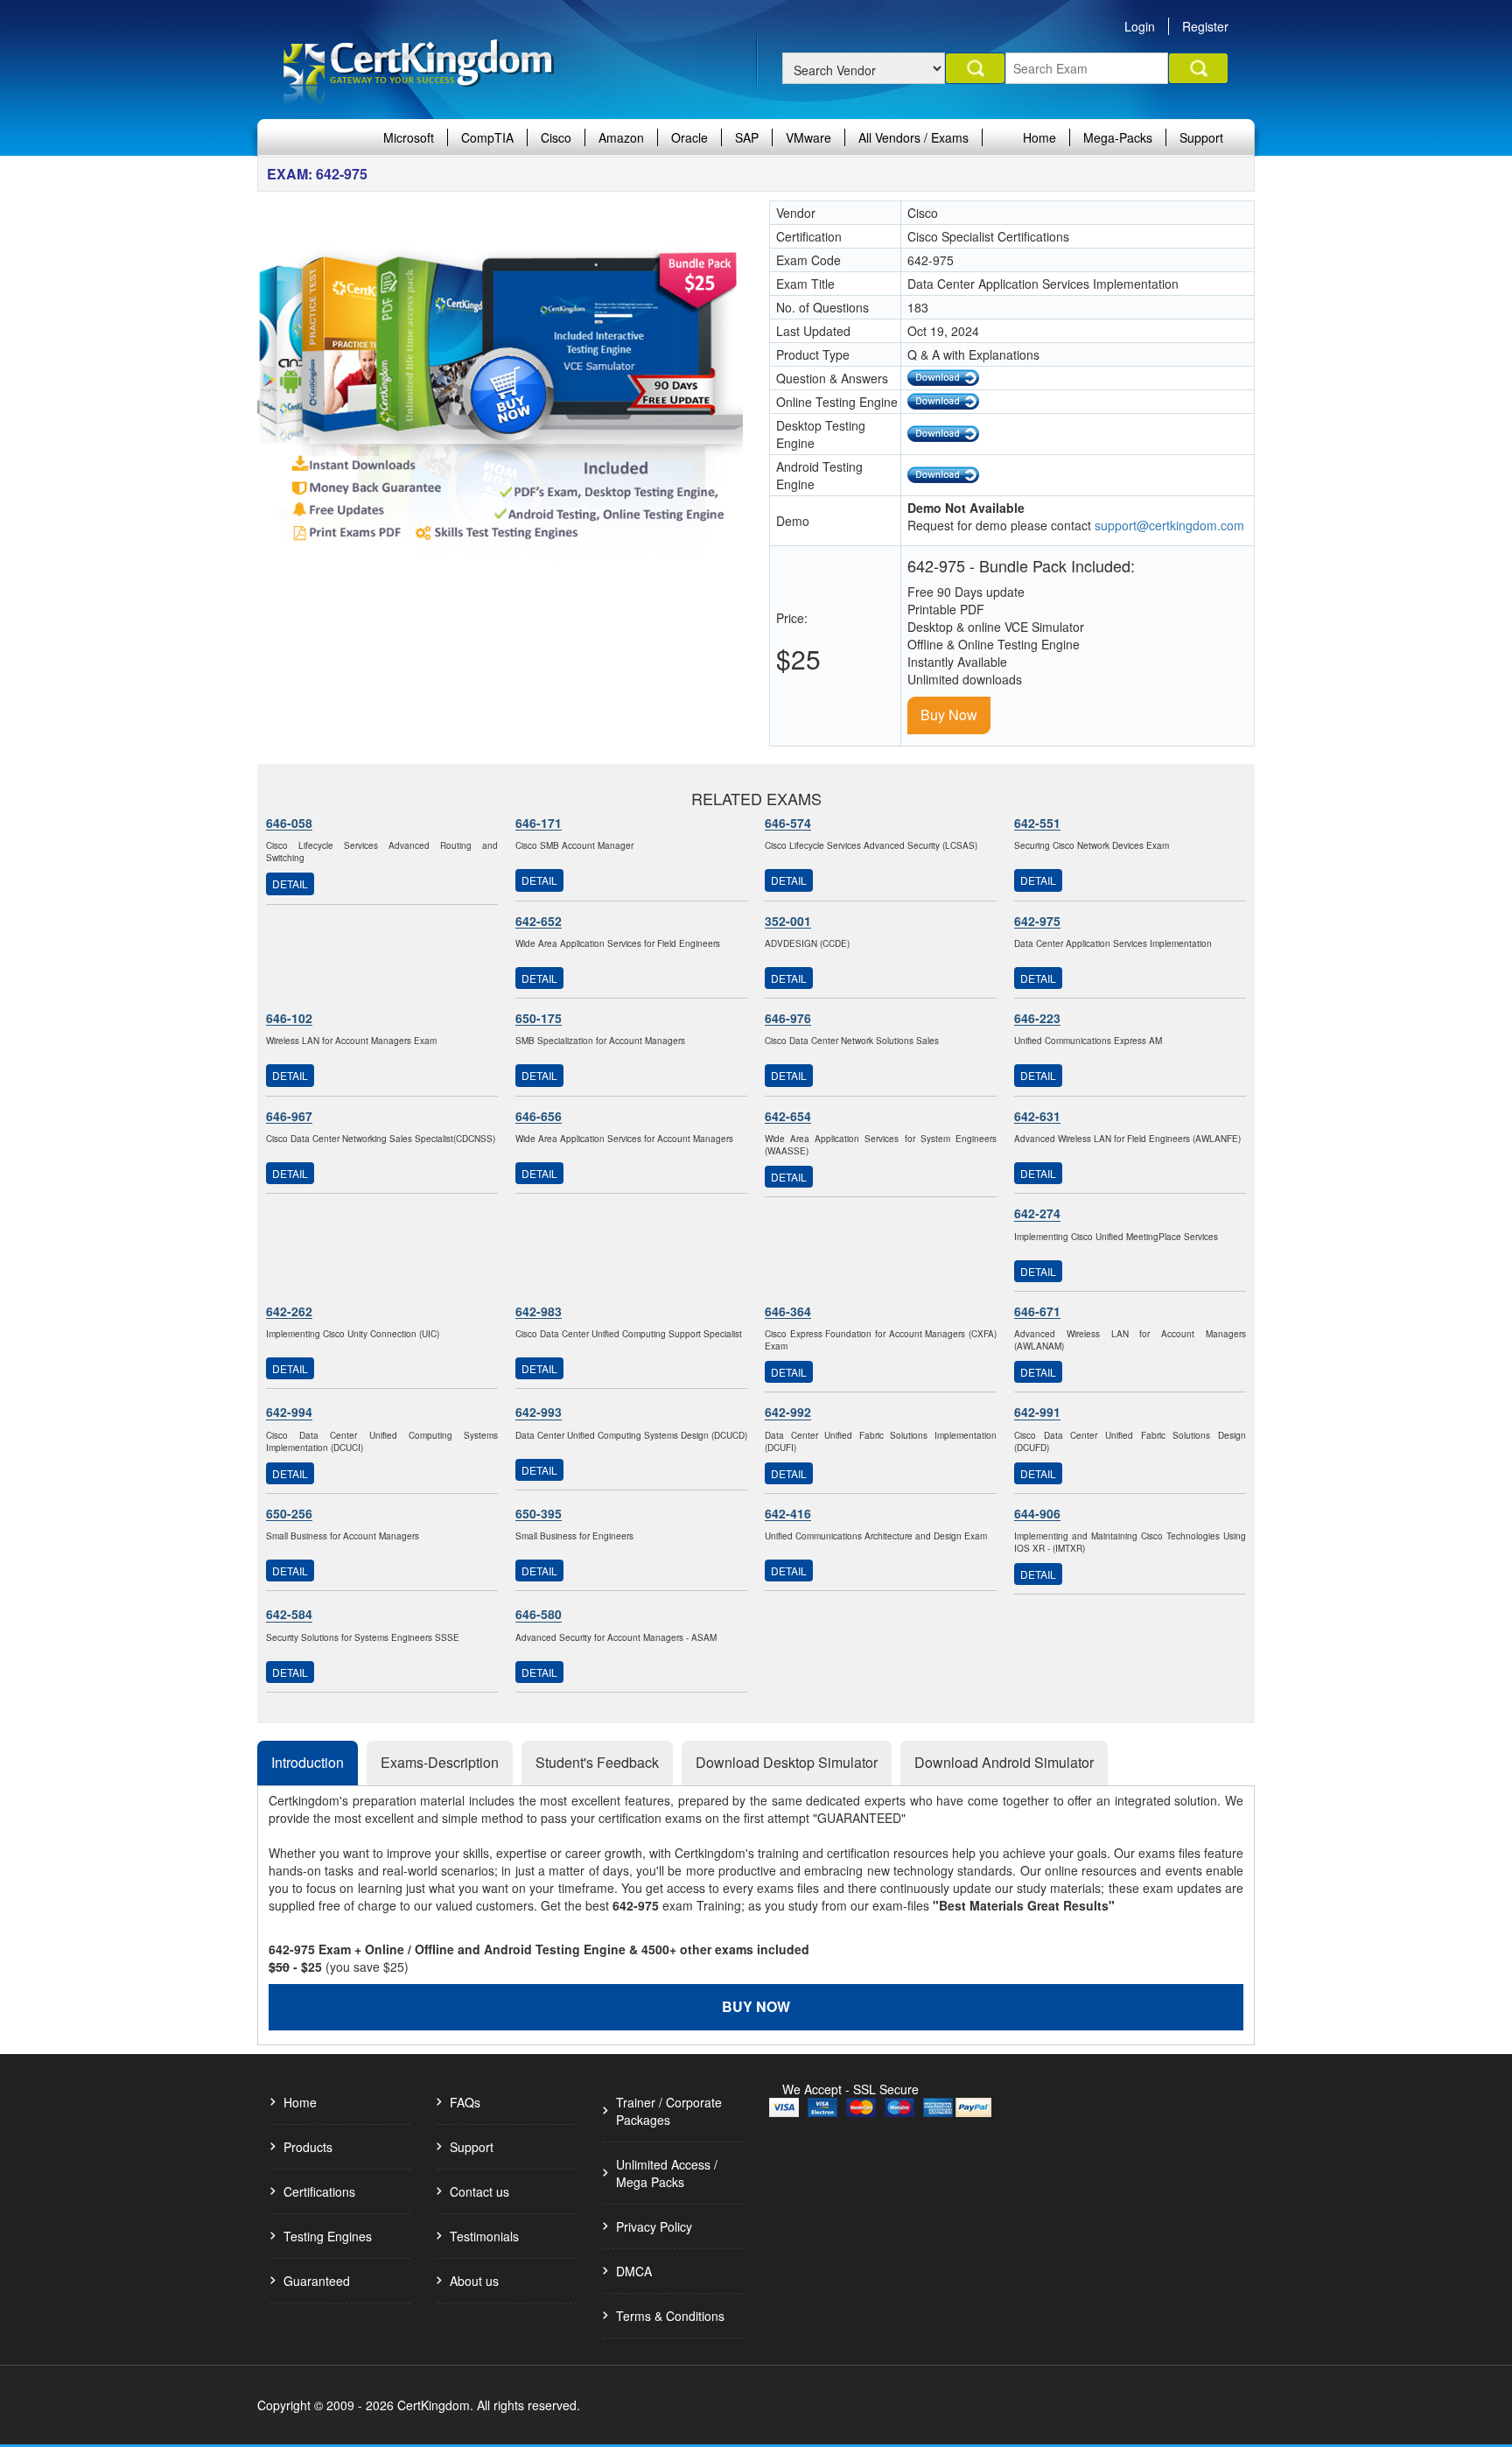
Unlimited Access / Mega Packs (667, 2173)
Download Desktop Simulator (787, 1762)
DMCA (634, 2271)
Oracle (689, 137)
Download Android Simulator (1004, 1762)
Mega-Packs (1118, 137)
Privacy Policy (654, 2226)
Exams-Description (440, 1762)
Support (1201, 137)
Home (1039, 137)
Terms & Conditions (670, 2316)
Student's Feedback (597, 1762)
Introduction (308, 1762)
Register (1205, 26)
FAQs (465, 2102)
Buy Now (949, 715)
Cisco (556, 137)
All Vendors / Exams (913, 137)
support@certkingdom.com (1169, 525)
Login (1140, 26)
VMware (808, 137)
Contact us (479, 2191)
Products (308, 2147)
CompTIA (487, 137)
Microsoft (409, 137)
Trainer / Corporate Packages (669, 2111)
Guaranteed (317, 2281)
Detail (290, 883)
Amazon (621, 137)
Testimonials (484, 2236)
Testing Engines (328, 2236)
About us (474, 2281)
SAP (747, 137)
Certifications (319, 2191)
